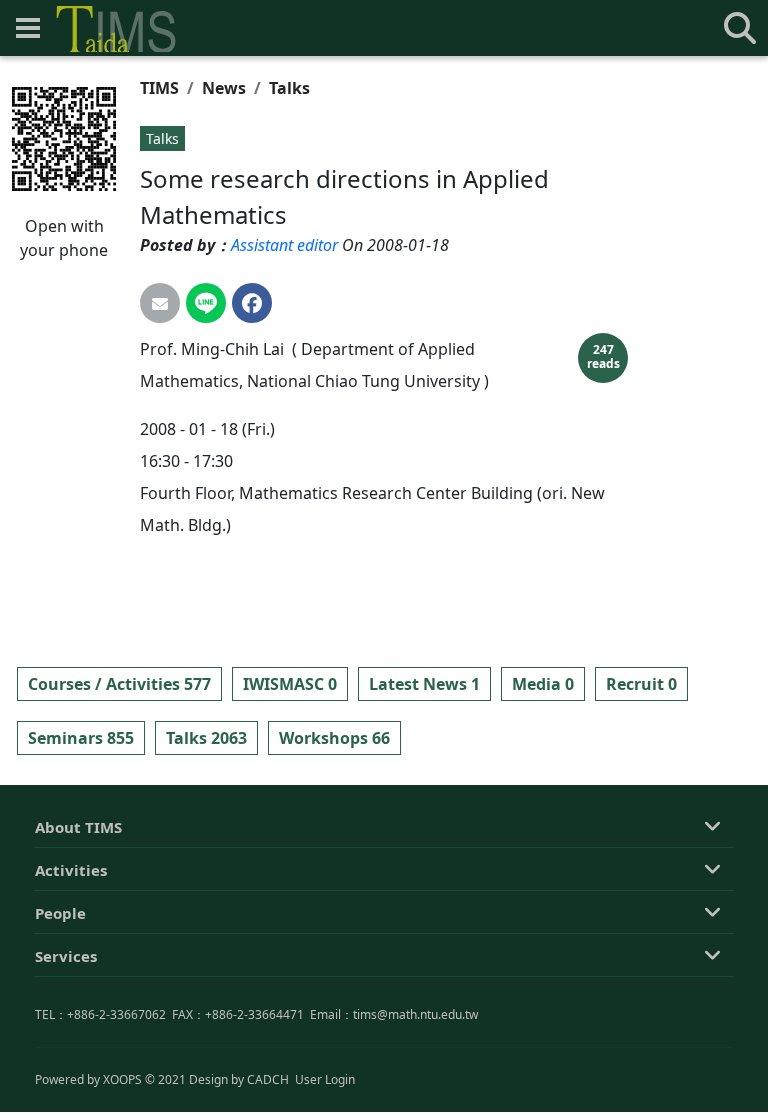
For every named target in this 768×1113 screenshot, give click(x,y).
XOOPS (122, 1079)
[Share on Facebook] (252, 303)
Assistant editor (284, 245)
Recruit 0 (641, 684)
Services (66, 956)
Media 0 (543, 684)
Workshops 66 (334, 738)
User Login (325, 1079)
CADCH (268, 1079)
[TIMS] (116, 29)
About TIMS (78, 827)
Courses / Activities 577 (119, 684)
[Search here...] (740, 28)
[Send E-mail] (160, 303)
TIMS (159, 88)
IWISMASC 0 (290, 684)
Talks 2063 (206, 738)
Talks (289, 88)
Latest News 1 (424, 684)
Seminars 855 (81, 738)
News (224, 88)
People (60, 913)
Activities (71, 870)
